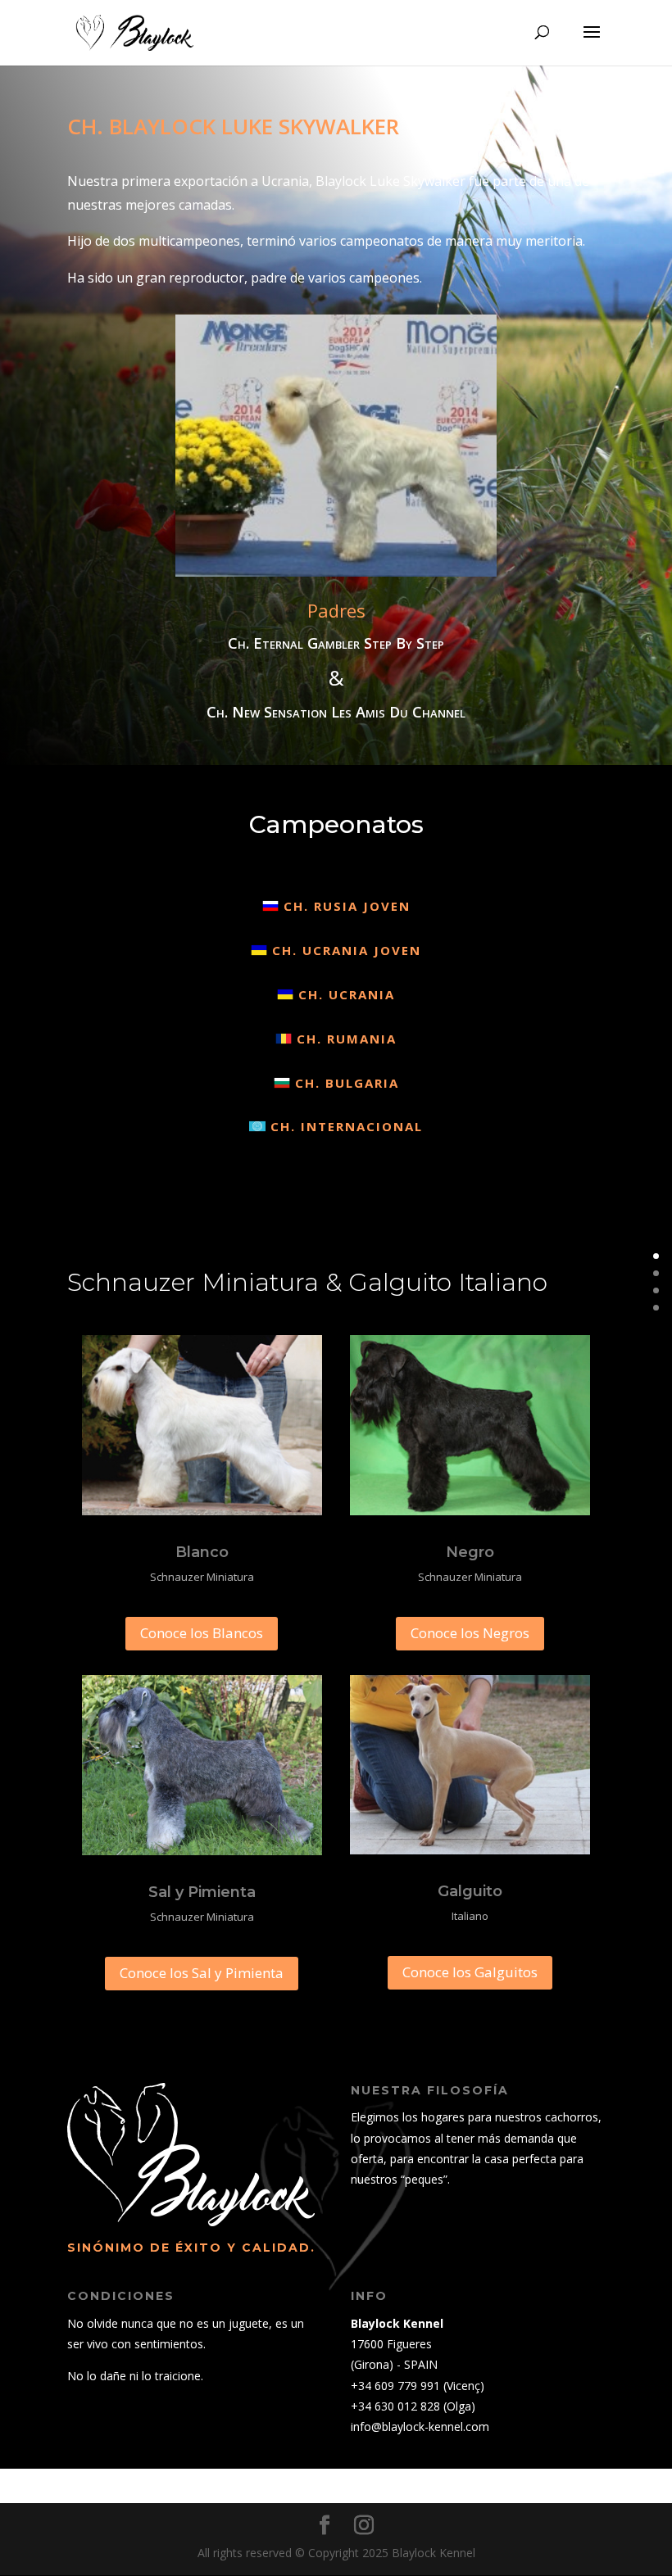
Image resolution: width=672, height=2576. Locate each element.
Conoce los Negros (470, 1633)
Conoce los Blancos (202, 1633)
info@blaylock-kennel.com (420, 2427)
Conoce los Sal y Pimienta (202, 1973)
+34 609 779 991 (395, 2386)
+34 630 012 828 (395, 2406)
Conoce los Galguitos (470, 1972)
